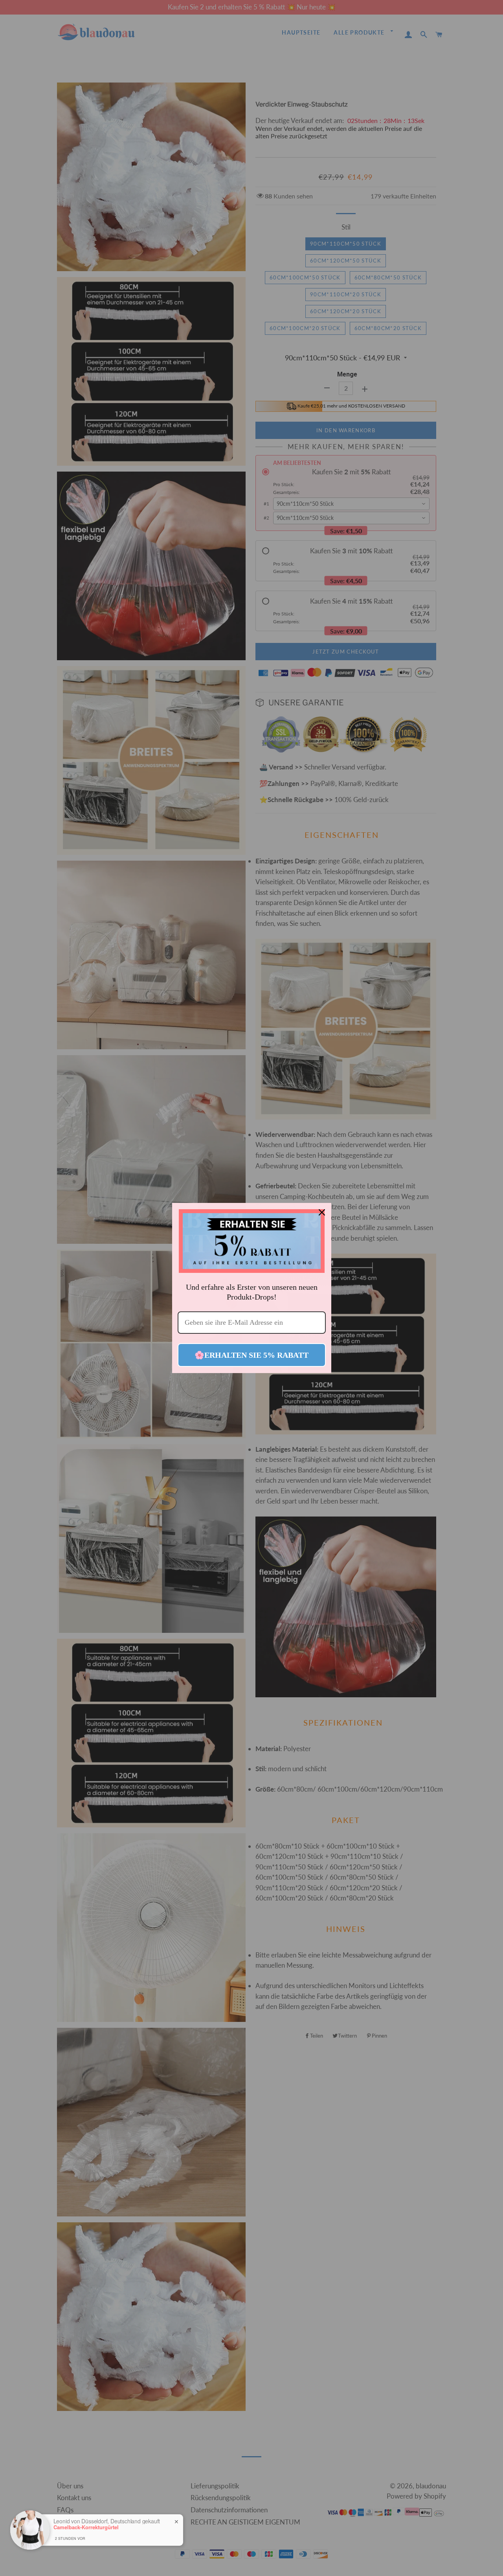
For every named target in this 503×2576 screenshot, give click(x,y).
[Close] (322, 1212)
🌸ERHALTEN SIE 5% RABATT (251, 1355)
